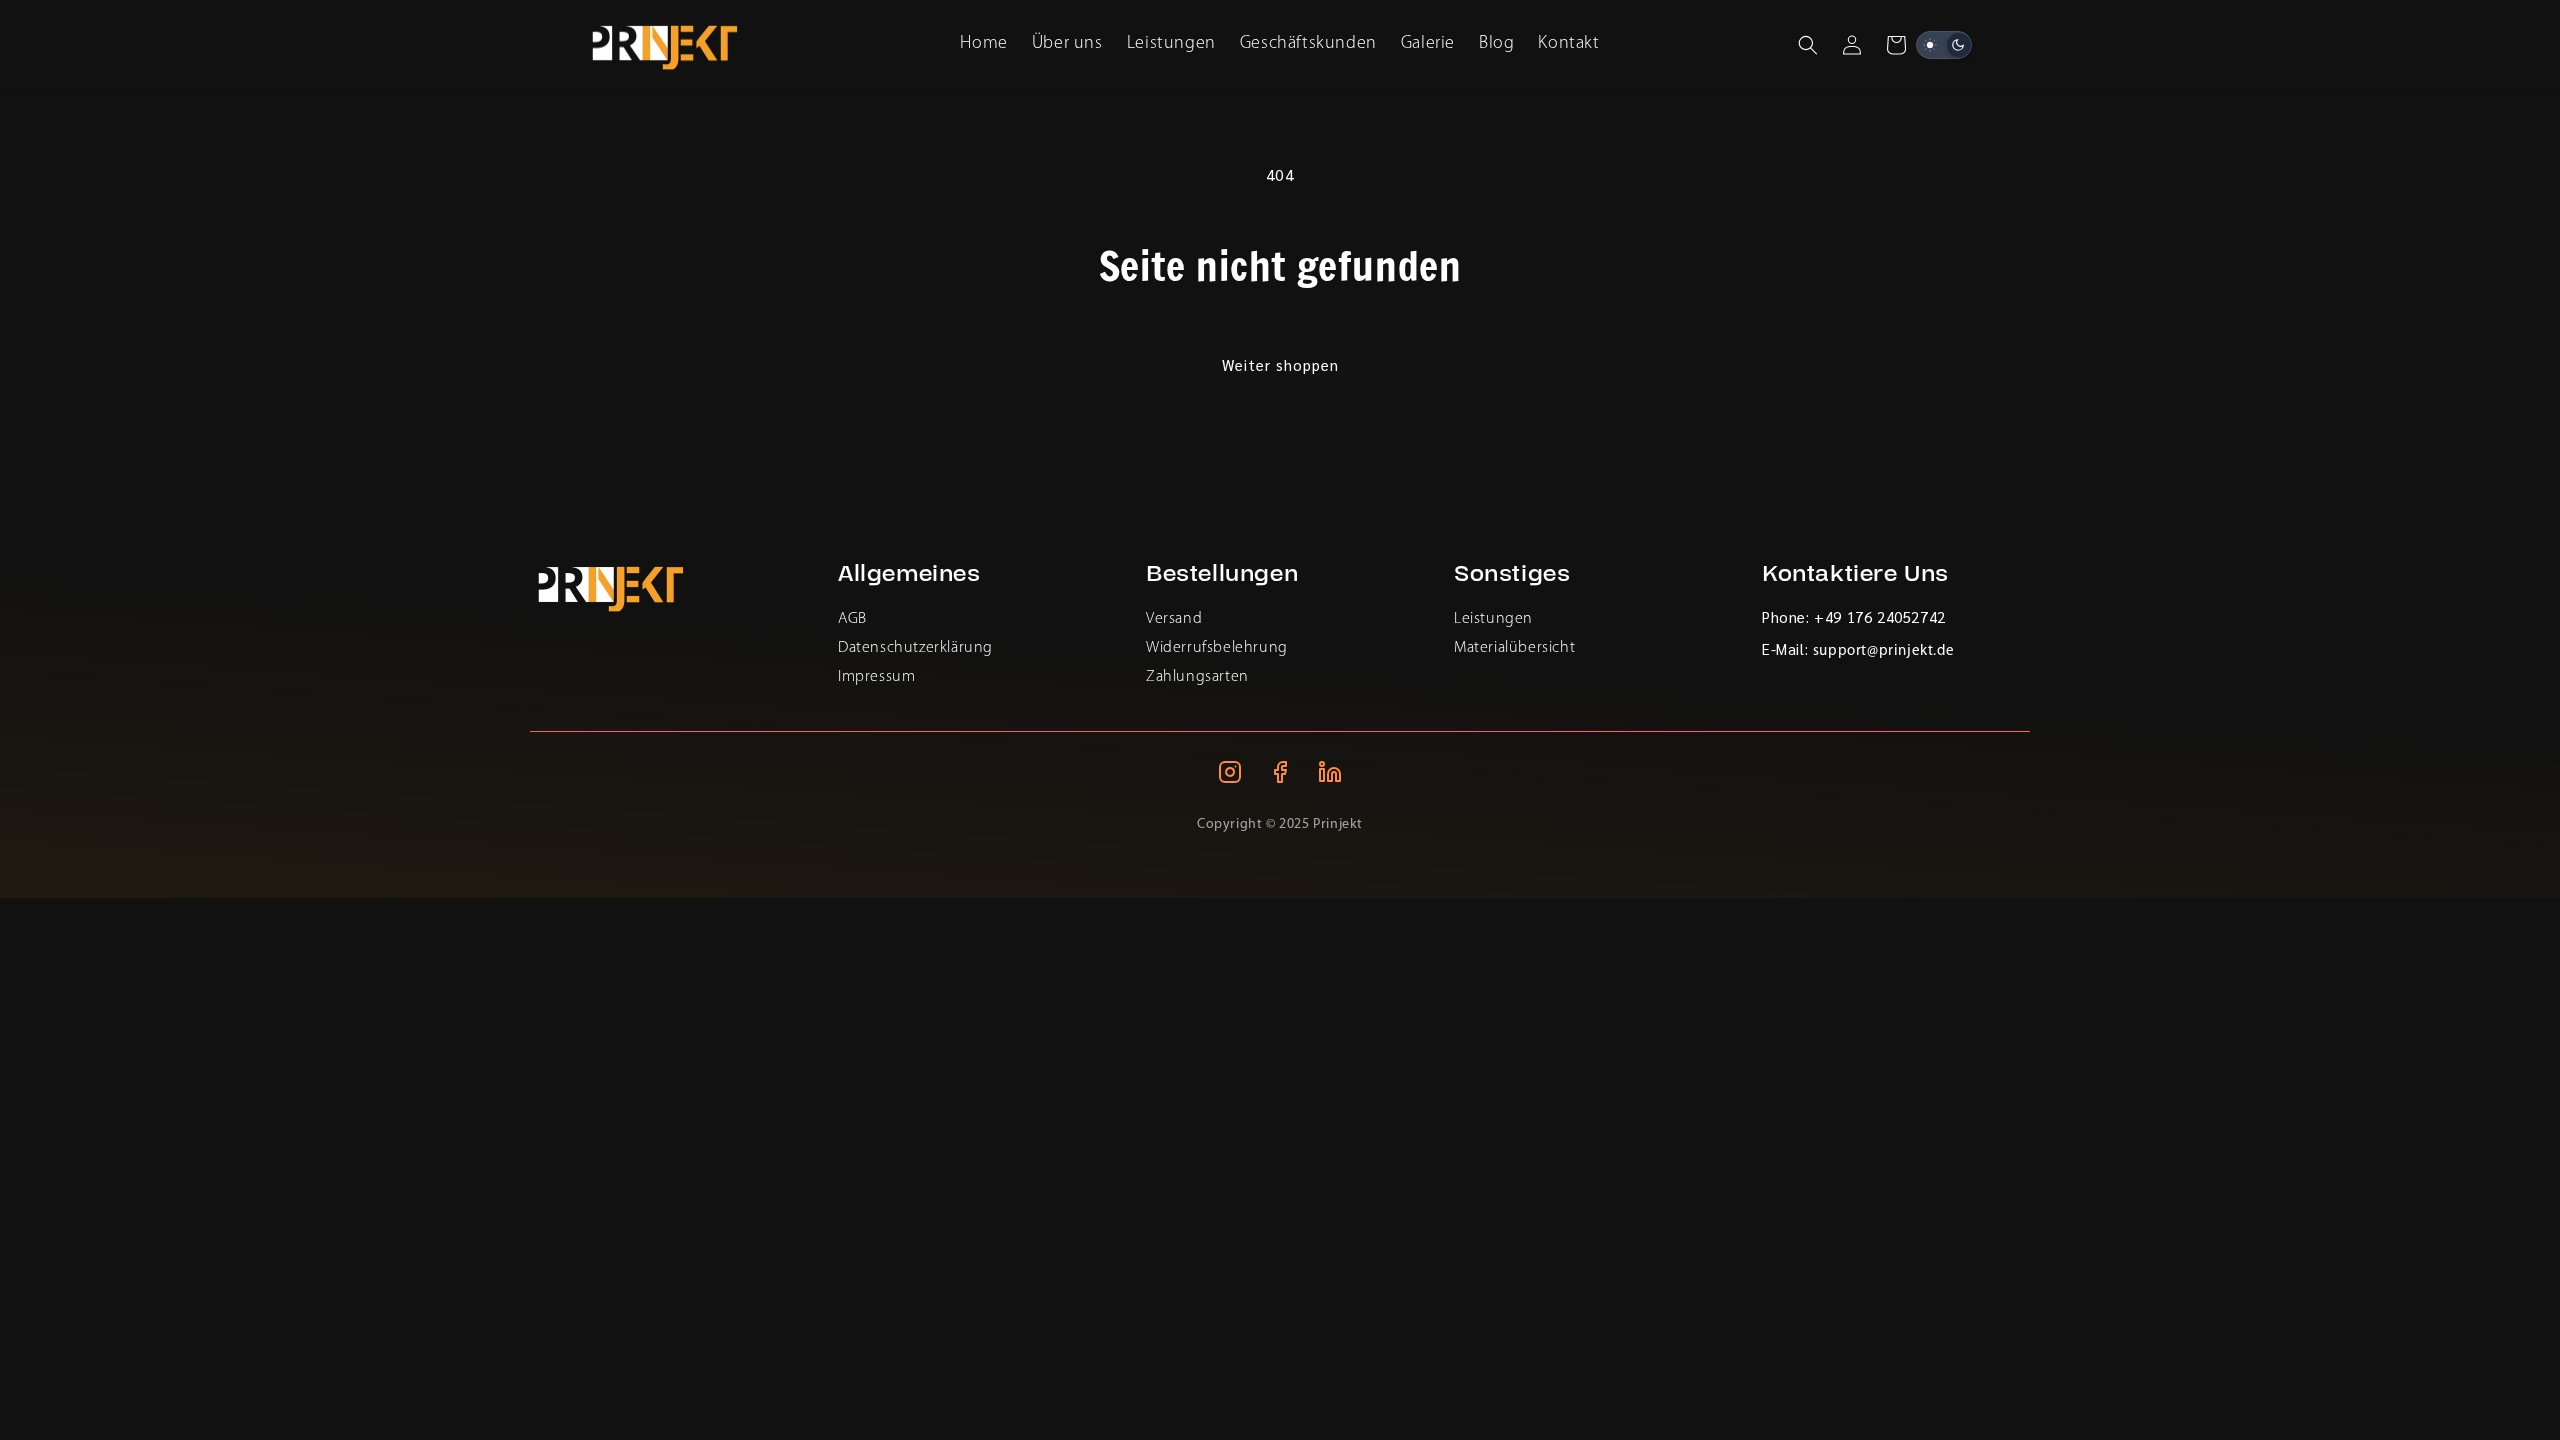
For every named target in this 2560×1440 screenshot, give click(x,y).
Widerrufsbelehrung (1217, 648)
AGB (852, 619)
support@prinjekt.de (1883, 651)
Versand (1174, 619)
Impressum (876, 677)
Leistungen (1493, 619)
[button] (1808, 45)
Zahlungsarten (1197, 677)
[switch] (1944, 45)
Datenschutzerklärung (915, 648)
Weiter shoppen (1280, 364)
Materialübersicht (1514, 648)
